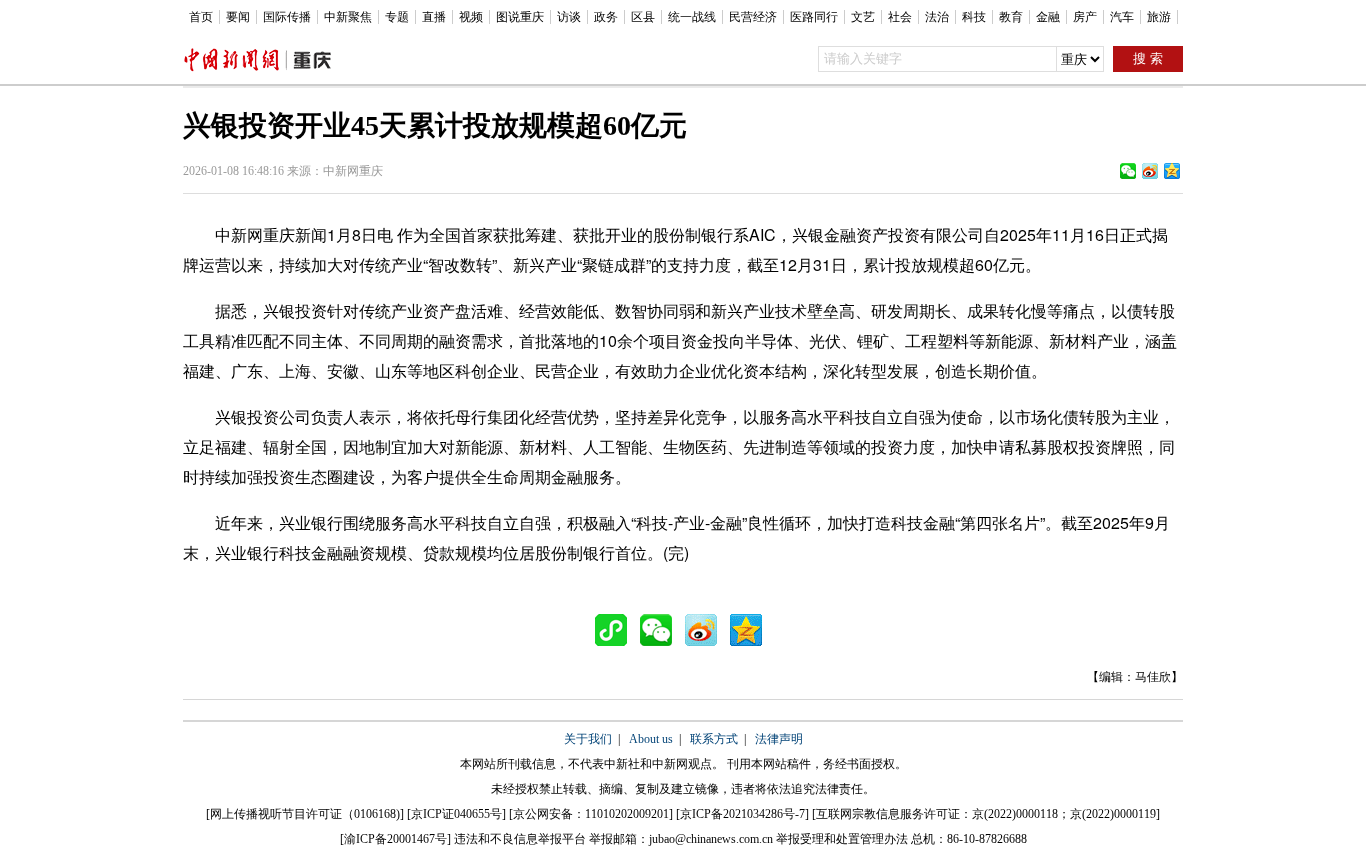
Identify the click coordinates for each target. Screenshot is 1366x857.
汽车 (1122, 17)
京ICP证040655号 (456, 814)
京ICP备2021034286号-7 (742, 814)
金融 (1048, 17)
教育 (1011, 17)
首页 (201, 17)
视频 (471, 17)
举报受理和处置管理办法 (842, 839)
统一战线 (692, 17)
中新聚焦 (348, 17)
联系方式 (714, 739)
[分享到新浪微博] (1150, 171)
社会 (900, 17)
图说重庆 (520, 17)
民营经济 (753, 17)
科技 (974, 17)
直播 (434, 17)
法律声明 (779, 739)
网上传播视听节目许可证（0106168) (305, 814)
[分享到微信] (1128, 171)
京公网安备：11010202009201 (591, 814)
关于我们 (588, 739)
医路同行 (814, 17)
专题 (397, 17)
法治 (937, 17)
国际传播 (287, 17)
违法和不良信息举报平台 (520, 839)
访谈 (569, 17)
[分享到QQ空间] (1172, 171)
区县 (643, 17)
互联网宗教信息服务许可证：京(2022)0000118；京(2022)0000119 (986, 814)
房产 (1085, 17)
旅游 (1159, 17)
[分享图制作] (616, 630)
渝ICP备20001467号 (395, 839)
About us (651, 739)
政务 (606, 17)
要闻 (238, 17)
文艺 (863, 17)
